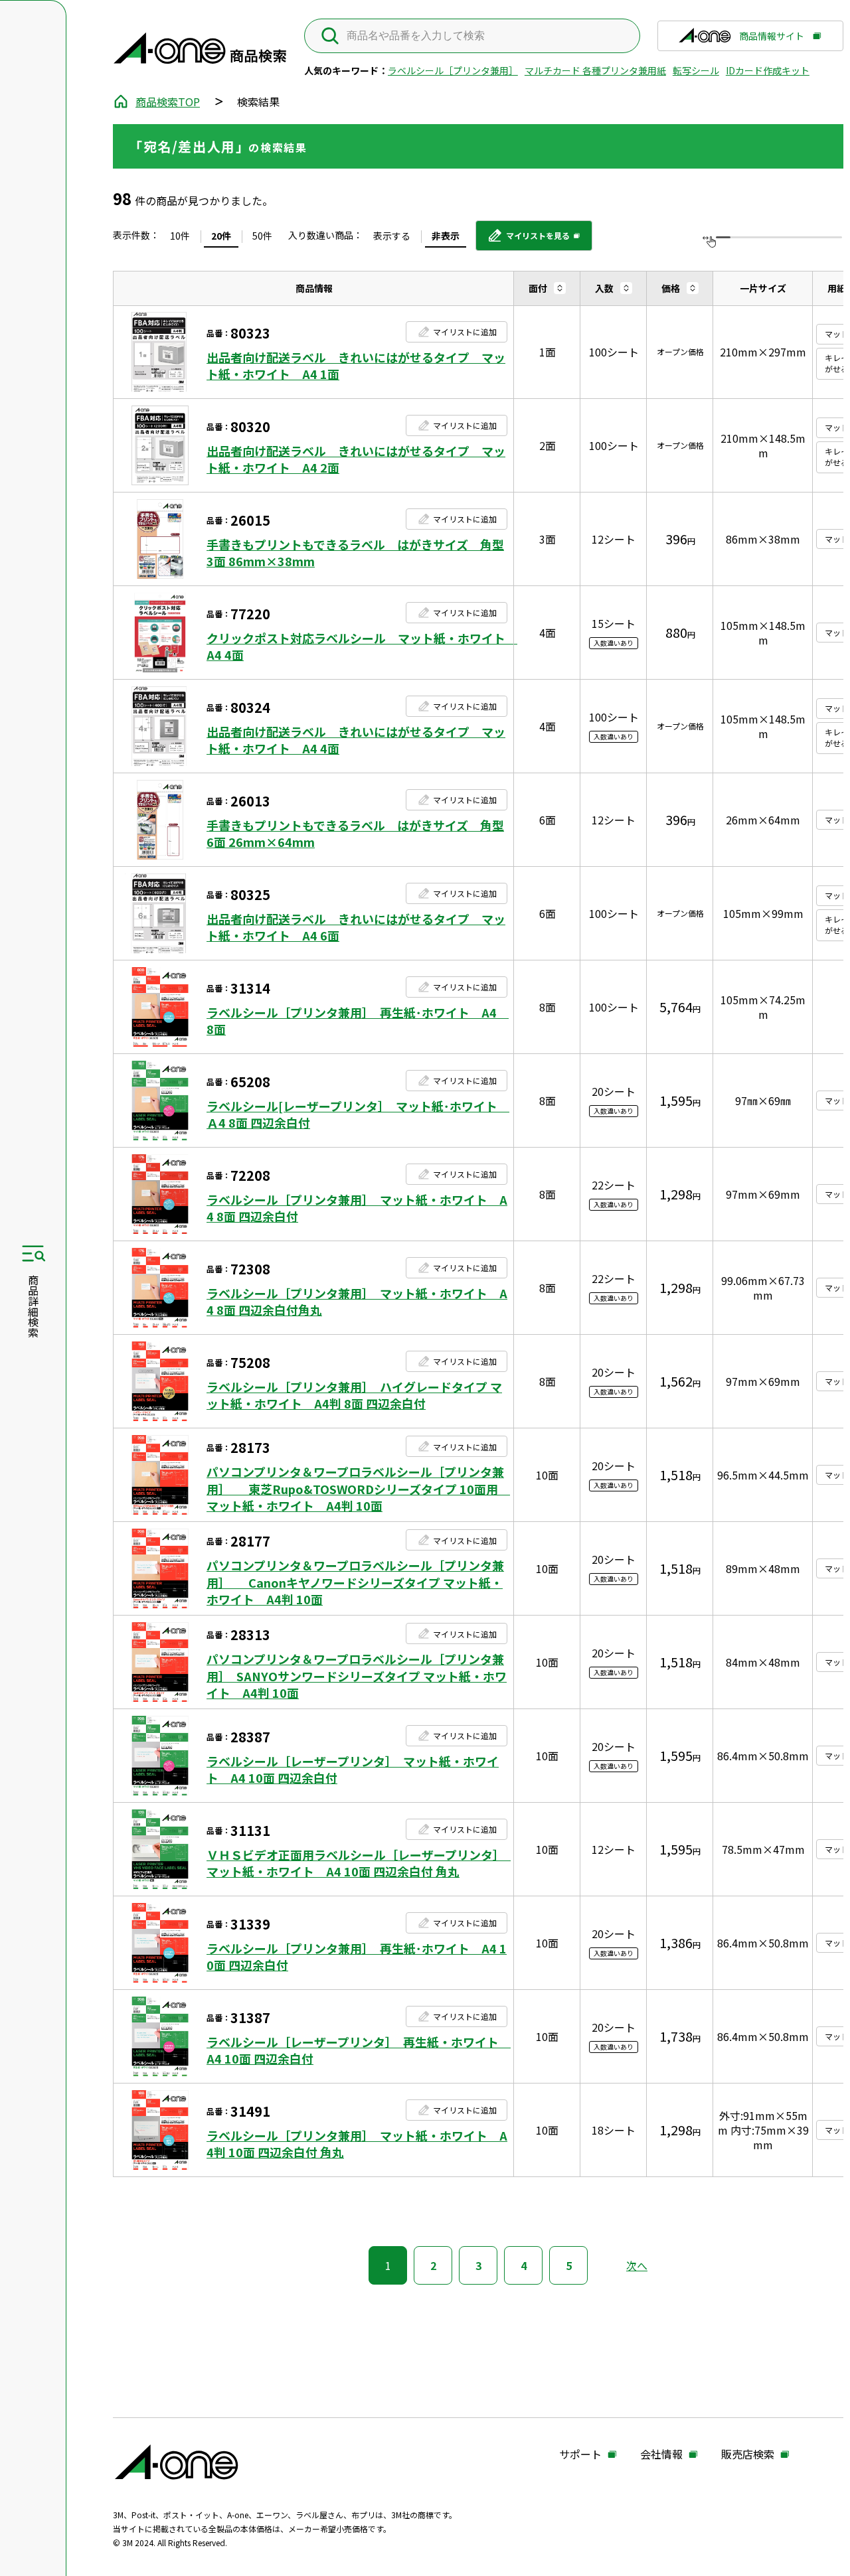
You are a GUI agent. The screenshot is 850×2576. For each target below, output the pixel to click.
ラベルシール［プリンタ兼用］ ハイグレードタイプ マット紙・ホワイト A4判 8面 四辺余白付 (354, 1395)
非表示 (446, 236)
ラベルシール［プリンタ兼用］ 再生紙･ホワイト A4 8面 (357, 1021)
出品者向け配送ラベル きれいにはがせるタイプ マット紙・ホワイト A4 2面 (356, 459)
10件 (180, 236)
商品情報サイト (772, 40)
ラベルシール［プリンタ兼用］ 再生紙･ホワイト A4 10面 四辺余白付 (357, 1957)
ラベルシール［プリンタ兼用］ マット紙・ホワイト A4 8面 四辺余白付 (357, 1208)
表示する (392, 236)
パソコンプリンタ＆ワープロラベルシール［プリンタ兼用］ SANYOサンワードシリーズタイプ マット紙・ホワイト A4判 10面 (357, 1676)
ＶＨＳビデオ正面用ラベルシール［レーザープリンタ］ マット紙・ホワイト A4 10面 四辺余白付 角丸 (357, 1863)
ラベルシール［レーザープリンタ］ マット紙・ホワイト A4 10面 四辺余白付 (353, 1770)
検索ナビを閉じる (33, 1288)
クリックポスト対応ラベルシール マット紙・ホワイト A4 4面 (357, 646)
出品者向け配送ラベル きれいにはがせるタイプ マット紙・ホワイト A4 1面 (356, 366)
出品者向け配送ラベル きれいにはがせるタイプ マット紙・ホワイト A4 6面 (356, 927)
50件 (262, 236)
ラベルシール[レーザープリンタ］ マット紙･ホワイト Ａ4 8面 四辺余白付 (357, 1114)
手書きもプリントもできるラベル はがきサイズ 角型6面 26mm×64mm (355, 834)
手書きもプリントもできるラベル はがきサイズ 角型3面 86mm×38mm (355, 553)
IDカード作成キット (768, 70)
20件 (221, 236)
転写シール (696, 70)
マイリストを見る (528, 240)
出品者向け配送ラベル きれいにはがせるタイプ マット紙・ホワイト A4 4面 (356, 740)
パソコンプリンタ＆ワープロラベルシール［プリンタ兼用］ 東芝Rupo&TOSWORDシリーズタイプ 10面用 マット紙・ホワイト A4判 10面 (357, 1488)
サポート (580, 2455)
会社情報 (661, 2455)
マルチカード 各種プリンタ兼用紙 (595, 70)
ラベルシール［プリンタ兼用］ (453, 70)
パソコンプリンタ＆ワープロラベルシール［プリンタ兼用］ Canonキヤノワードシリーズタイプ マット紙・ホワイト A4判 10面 (355, 1582)
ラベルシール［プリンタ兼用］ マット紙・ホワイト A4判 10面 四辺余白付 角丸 (357, 2144)
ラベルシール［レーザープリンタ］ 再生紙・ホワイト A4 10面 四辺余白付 (357, 2050)
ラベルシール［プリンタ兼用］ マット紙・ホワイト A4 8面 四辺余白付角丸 (357, 1302)
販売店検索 (748, 2455)
